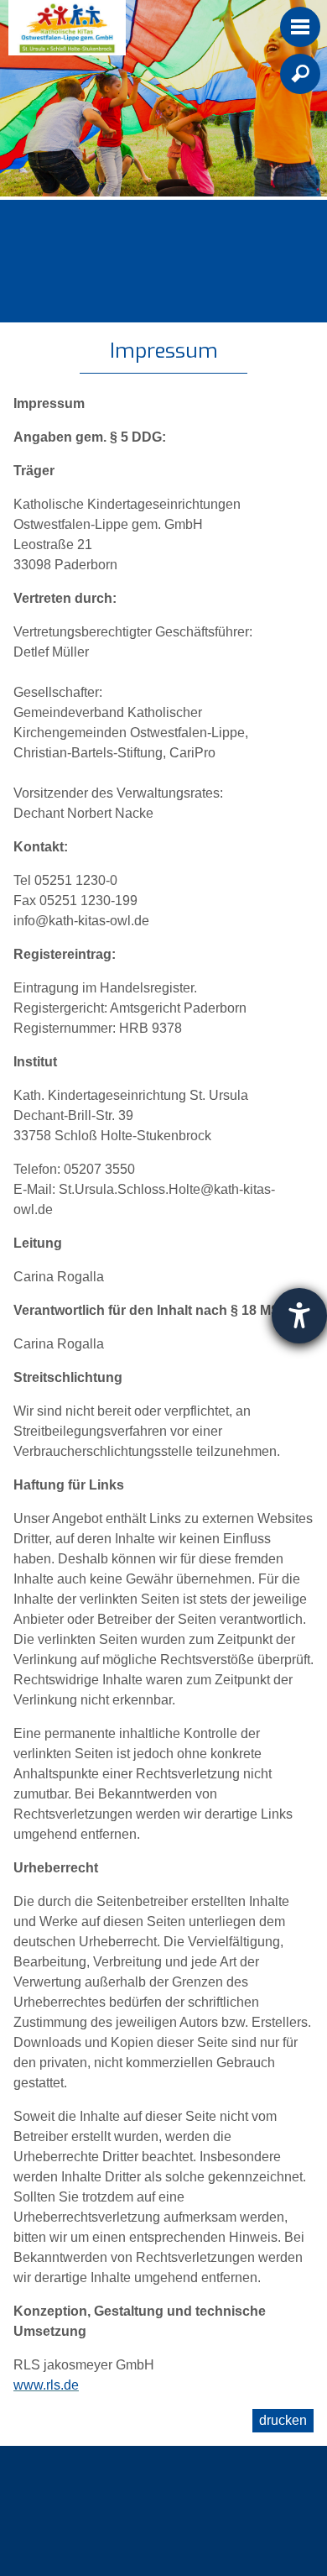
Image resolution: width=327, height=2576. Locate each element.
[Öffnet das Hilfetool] (299, 1316)
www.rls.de (46, 2385)
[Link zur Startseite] (67, 28)
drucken (283, 2420)
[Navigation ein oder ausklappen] (300, 27)
